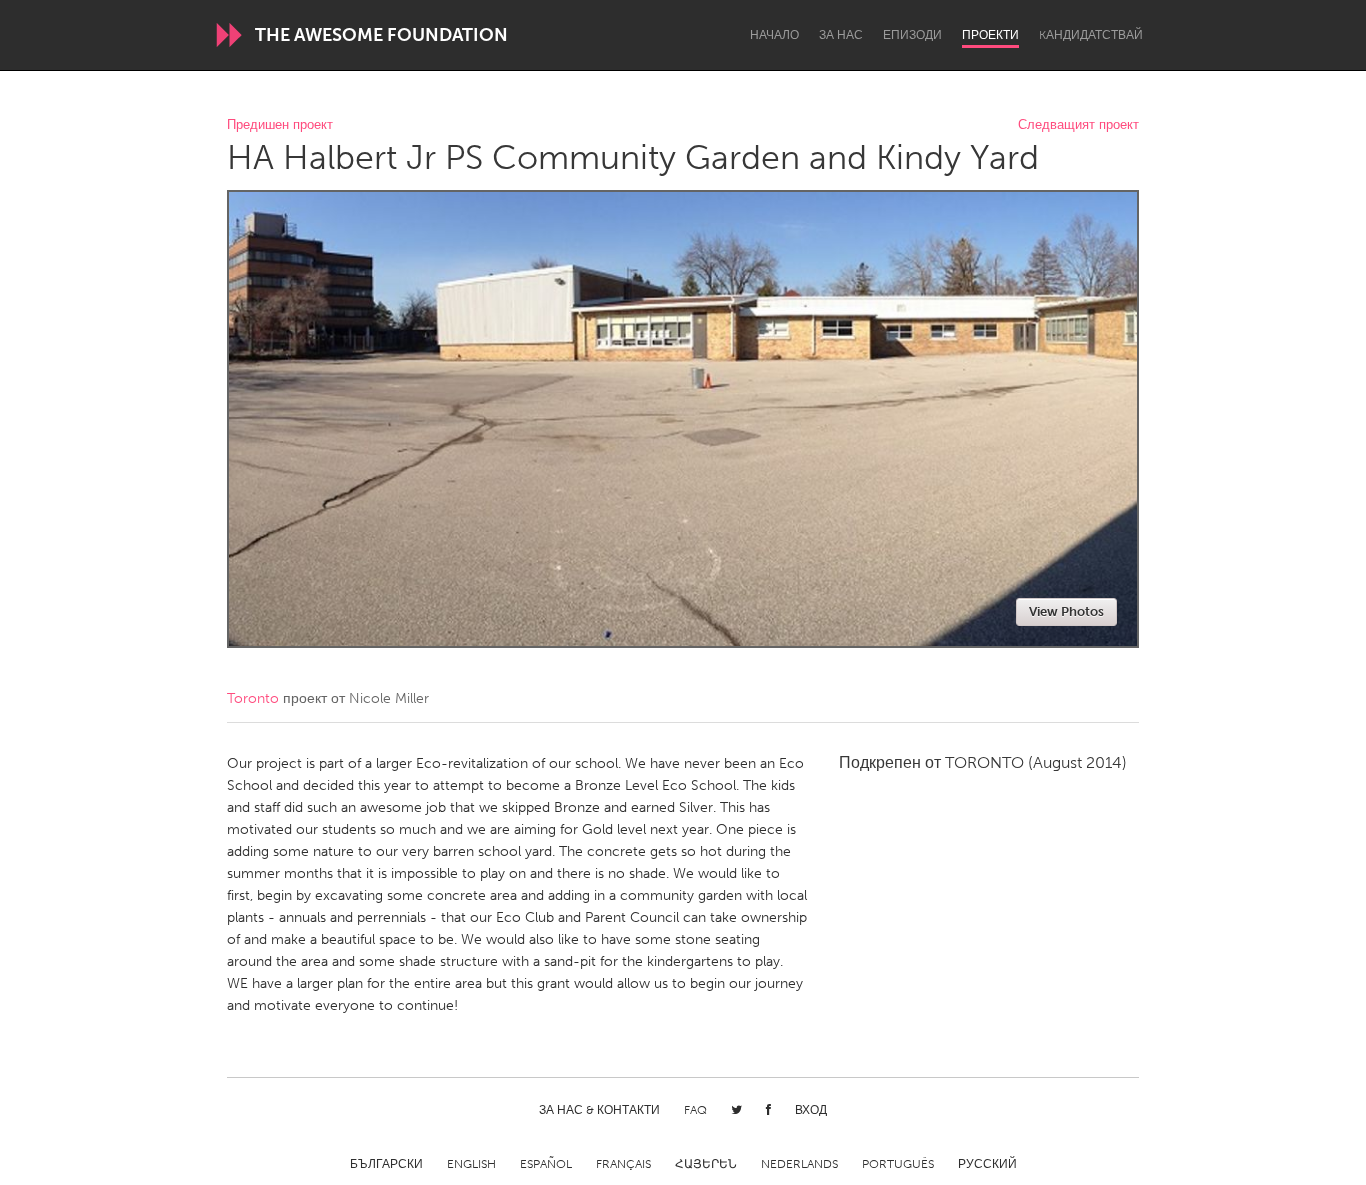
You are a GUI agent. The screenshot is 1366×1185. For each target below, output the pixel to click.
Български (386, 1164)
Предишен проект (280, 125)
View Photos (1066, 611)
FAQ (695, 1110)
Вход (811, 1110)
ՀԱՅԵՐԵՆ (706, 1164)
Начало (774, 35)
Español (546, 1164)
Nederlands (799, 1164)
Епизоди (912, 35)
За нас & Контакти (599, 1110)
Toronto (253, 698)
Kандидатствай (1091, 35)
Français (623, 1164)
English (471, 1164)
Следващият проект (1078, 125)
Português (898, 1164)
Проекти (990, 35)
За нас (841, 35)
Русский (987, 1164)
